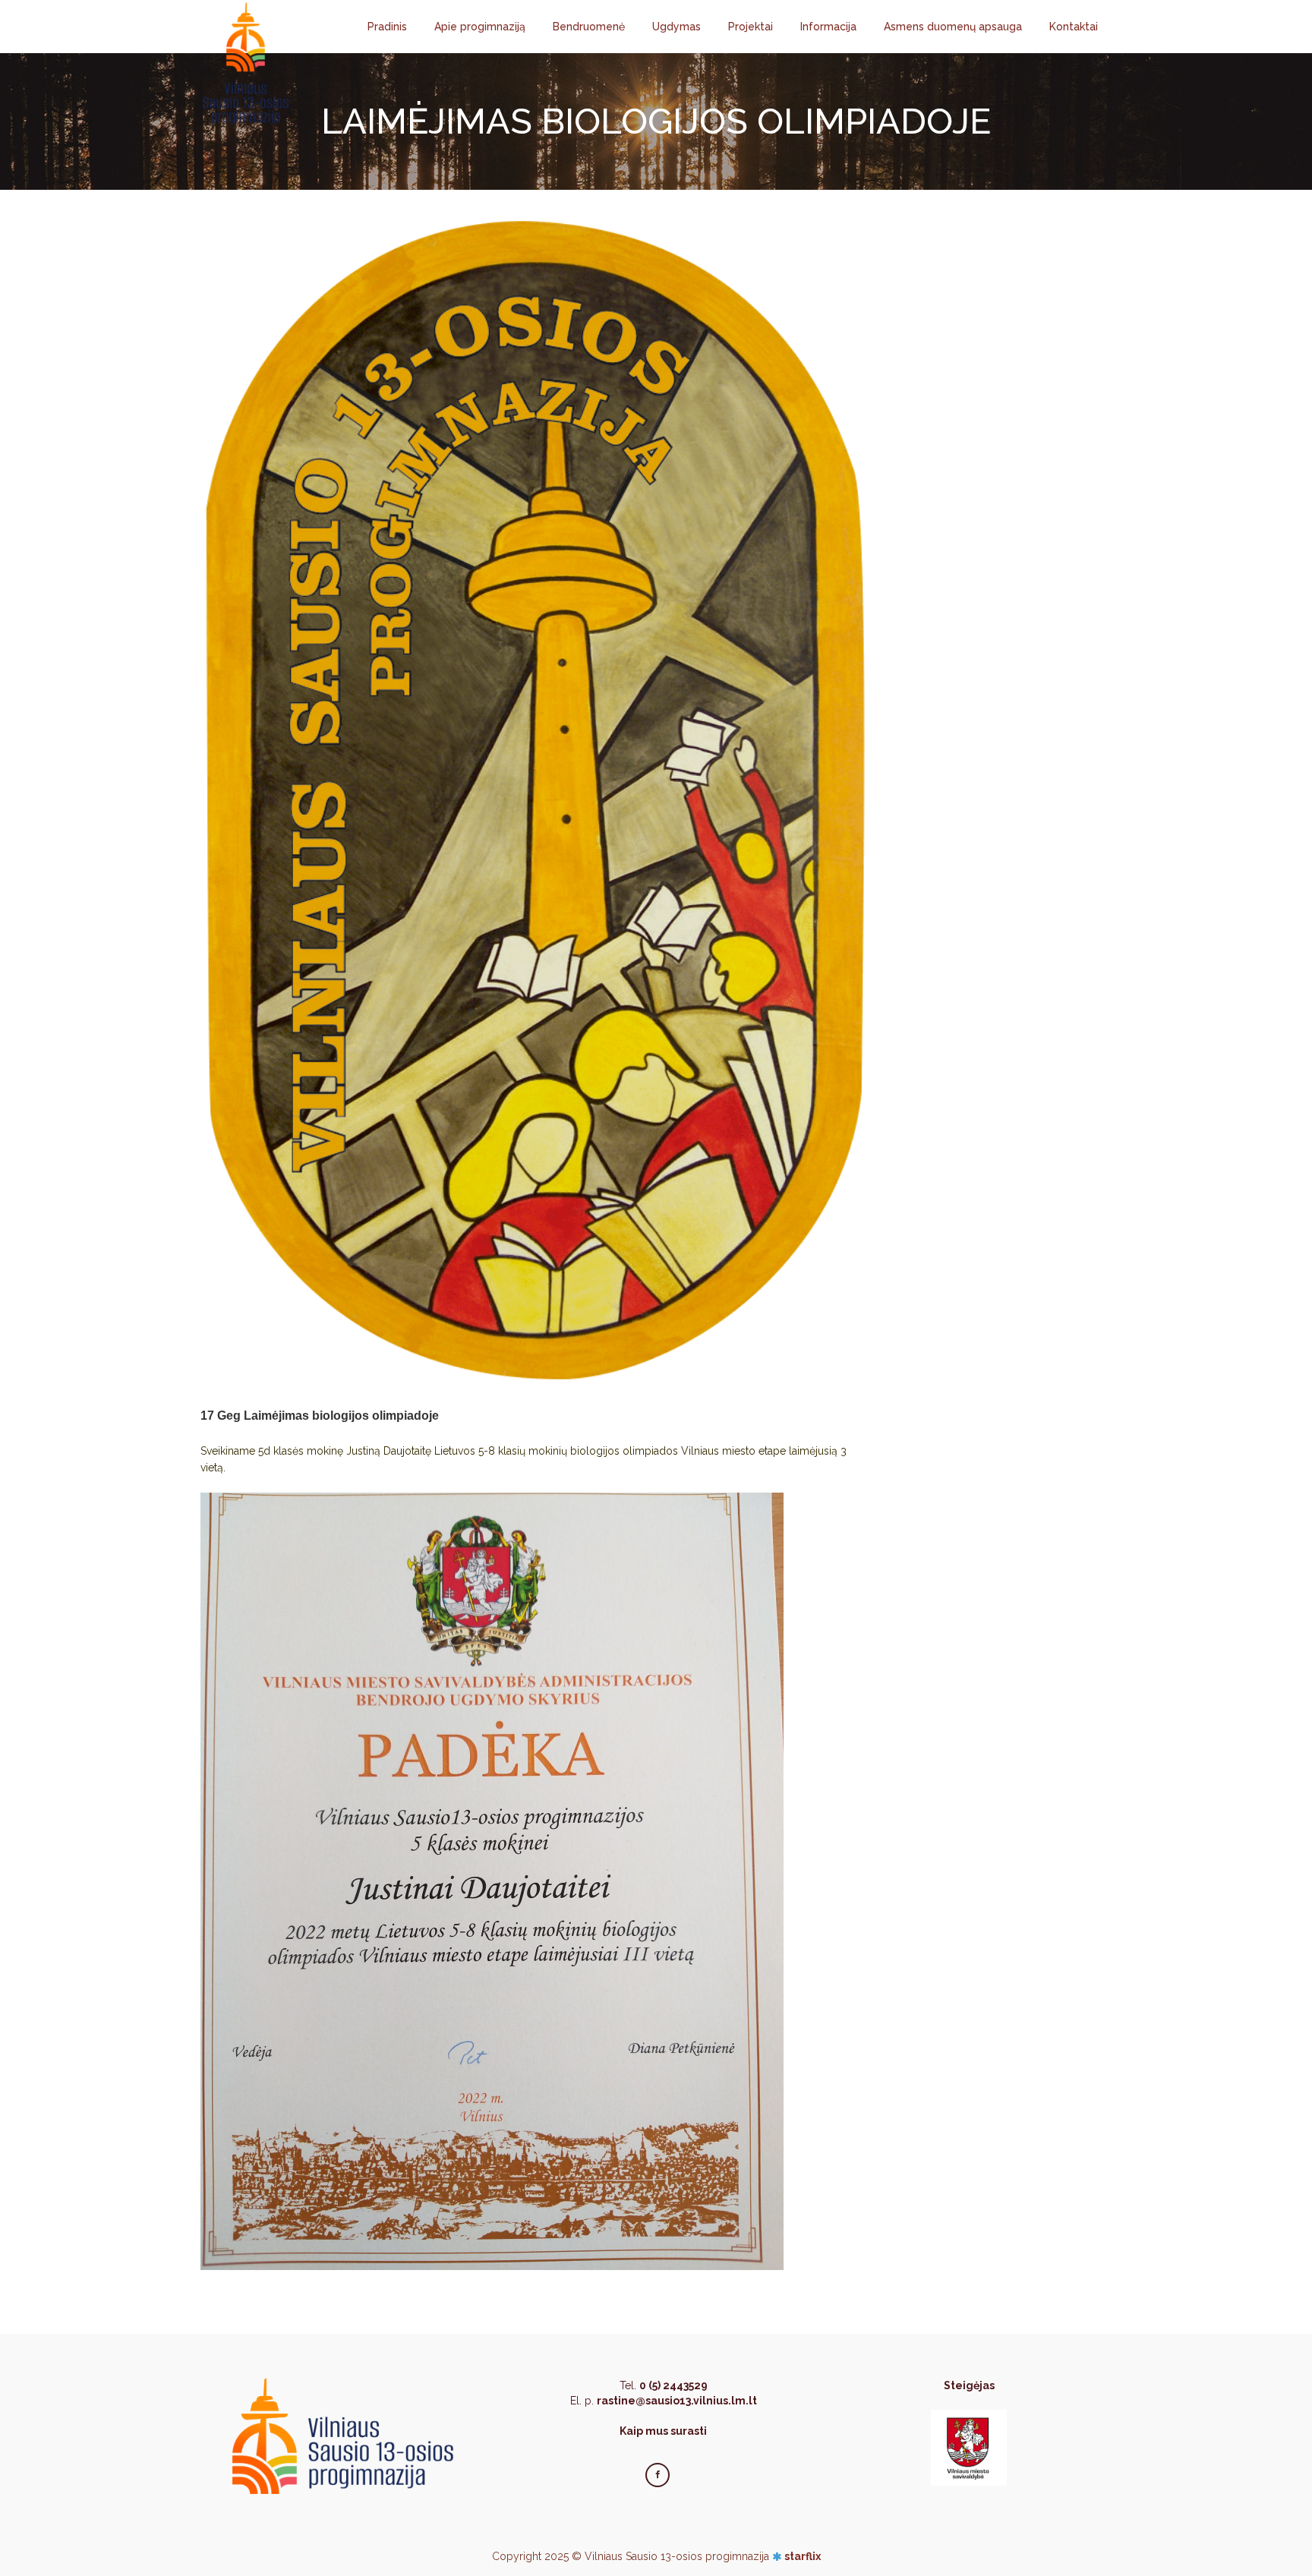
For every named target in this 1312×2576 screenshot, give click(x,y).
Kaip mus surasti (663, 2431)
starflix (803, 2556)
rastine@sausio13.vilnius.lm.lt (677, 2401)
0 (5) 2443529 (673, 2385)
